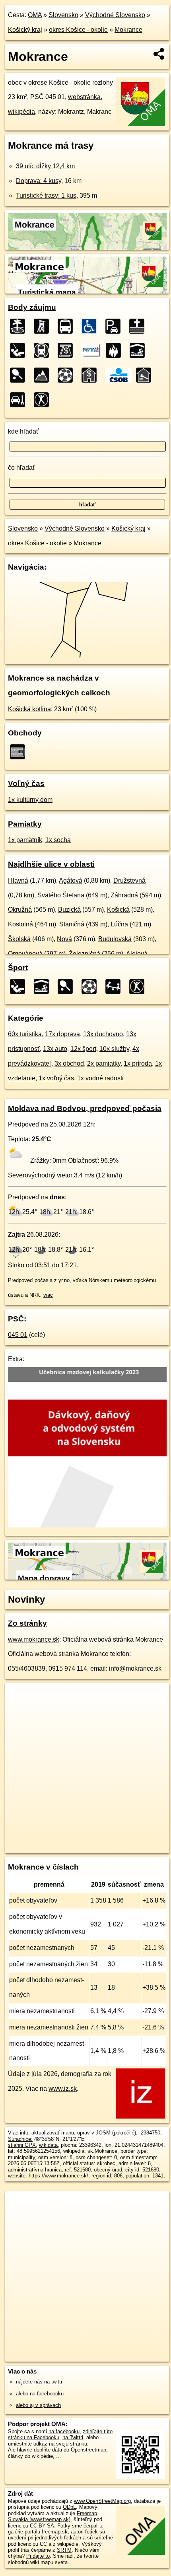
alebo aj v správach (38, 2405)
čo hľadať (21, 468)
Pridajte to (38, 2556)
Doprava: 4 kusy (39, 181)
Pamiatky (25, 824)
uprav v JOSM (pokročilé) (107, 2133)
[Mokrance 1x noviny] (20, 752)
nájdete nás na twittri (40, 2382)
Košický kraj (25, 30)
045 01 (18, 1335)
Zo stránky (27, 1623)
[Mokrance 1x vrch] (44, 375)
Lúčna (119, 924)
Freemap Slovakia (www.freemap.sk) (52, 2516)
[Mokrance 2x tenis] (20, 375)
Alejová (137, 954)
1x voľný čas (56, 1078)
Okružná (20, 910)
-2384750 (150, 2133)
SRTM (64, 2550)
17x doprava (62, 1034)
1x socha (58, 840)
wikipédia (21, 112)
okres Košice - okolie (78, 30)
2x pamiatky (104, 1063)
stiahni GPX (22, 2145)
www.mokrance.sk (34, 1639)
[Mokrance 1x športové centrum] (44, 400)
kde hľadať (23, 431)
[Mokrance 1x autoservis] (20, 400)
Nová (64, 939)
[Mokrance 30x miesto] (20, 326)
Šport (18, 968)
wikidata (48, 2145)
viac (48, 1295)
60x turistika (25, 1034)
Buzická (69, 910)
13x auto (55, 1049)
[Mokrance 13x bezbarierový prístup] (91, 326)
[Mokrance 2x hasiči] (116, 350)
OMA (35, 15)
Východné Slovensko (115, 15)
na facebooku (64, 2431)
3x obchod (69, 1063)
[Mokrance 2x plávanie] (140, 350)
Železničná (85, 954)
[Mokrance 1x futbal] (68, 375)
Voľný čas (26, 783)
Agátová (71, 880)
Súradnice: (20, 2139)
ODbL (69, 2507)
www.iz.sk (63, 2089)
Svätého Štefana (61, 895)
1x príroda (138, 1063)
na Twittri (73, 2437)
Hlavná (18, 880)
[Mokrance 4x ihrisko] (20, 350)
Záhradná (124, 895)
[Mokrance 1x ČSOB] (119, 375)
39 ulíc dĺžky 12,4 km (45, 166)
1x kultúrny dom (30, 800)
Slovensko (63, 15)
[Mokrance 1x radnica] (146, 375)
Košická (118, 910)
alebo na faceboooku (40, 2394)
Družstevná (129, 880)
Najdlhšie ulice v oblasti (51, 864)
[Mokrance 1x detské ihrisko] (115, 986)
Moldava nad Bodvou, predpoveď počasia (85, 1108)
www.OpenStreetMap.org (102, 2501)
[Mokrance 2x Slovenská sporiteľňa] (92, 350)
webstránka (84, 97)
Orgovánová (25, 954)
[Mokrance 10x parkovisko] (115, 326)
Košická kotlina (29, 709)
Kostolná (20, 924)
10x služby (114, 1049)
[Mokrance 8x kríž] (139, 326)
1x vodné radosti (100, 1078)
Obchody (25, 733)
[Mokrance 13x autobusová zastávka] (68, 326)
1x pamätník (25, 840)
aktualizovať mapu (53, 2133)
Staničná (72, 924)
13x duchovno (103, 1034)
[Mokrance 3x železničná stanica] (44, 350)
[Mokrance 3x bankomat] (68, 350)
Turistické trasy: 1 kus (46, 196)
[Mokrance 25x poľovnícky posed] (44, 326)
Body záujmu (32, 307)
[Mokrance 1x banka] (91, 375)
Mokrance (128, 30)
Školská (19, 939)
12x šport (83, 1049)
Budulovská (115, 939)
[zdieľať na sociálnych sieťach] (159, 54)
